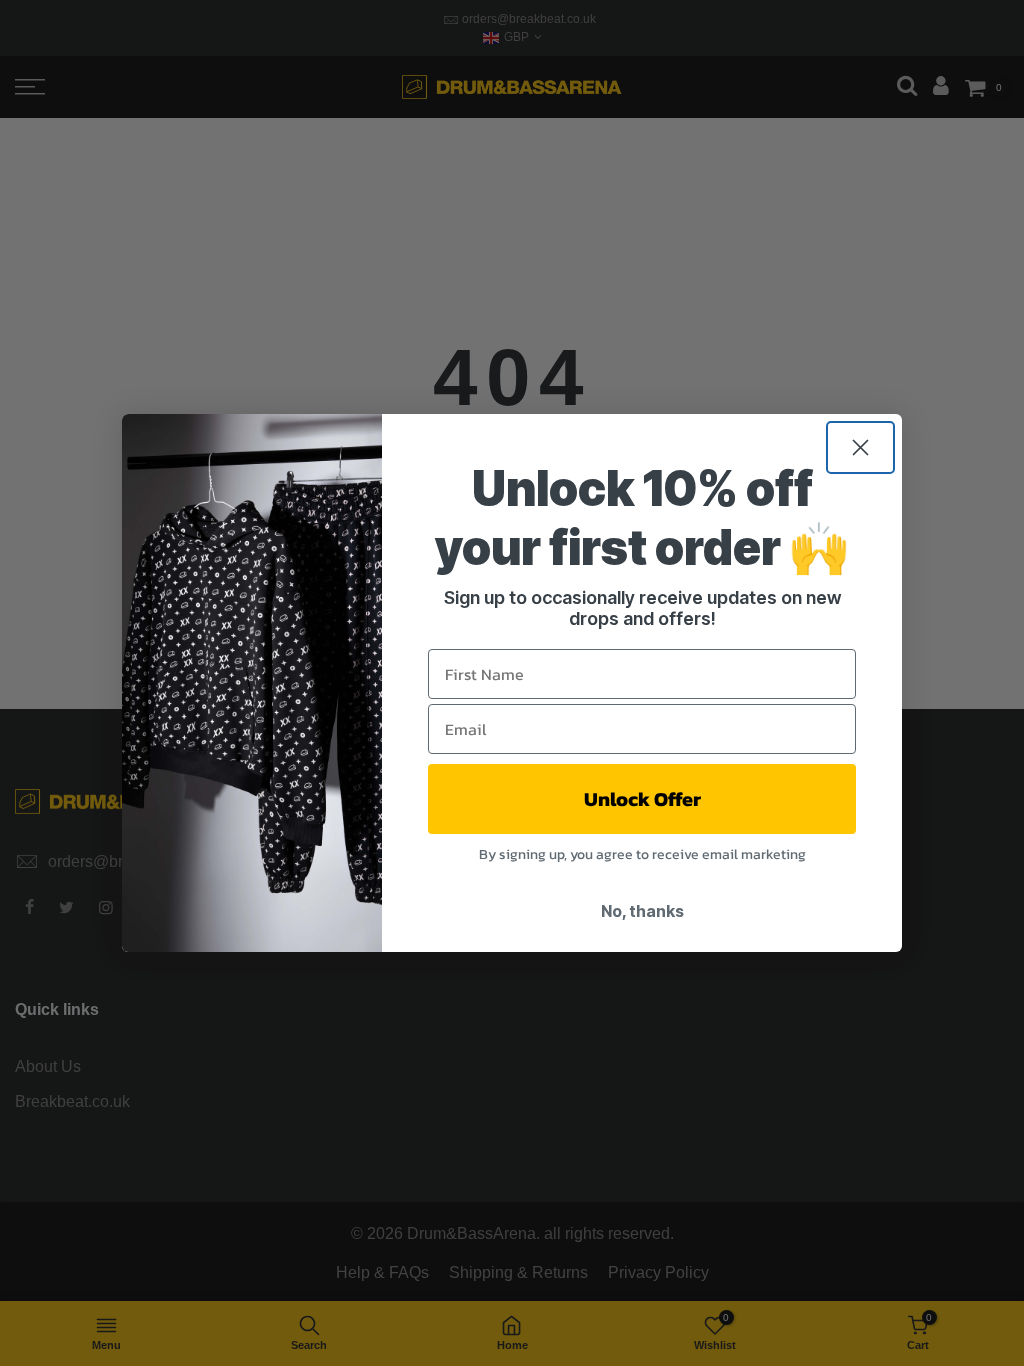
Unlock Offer (642, 799)
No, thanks (642, 911)
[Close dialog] (860, 447)
